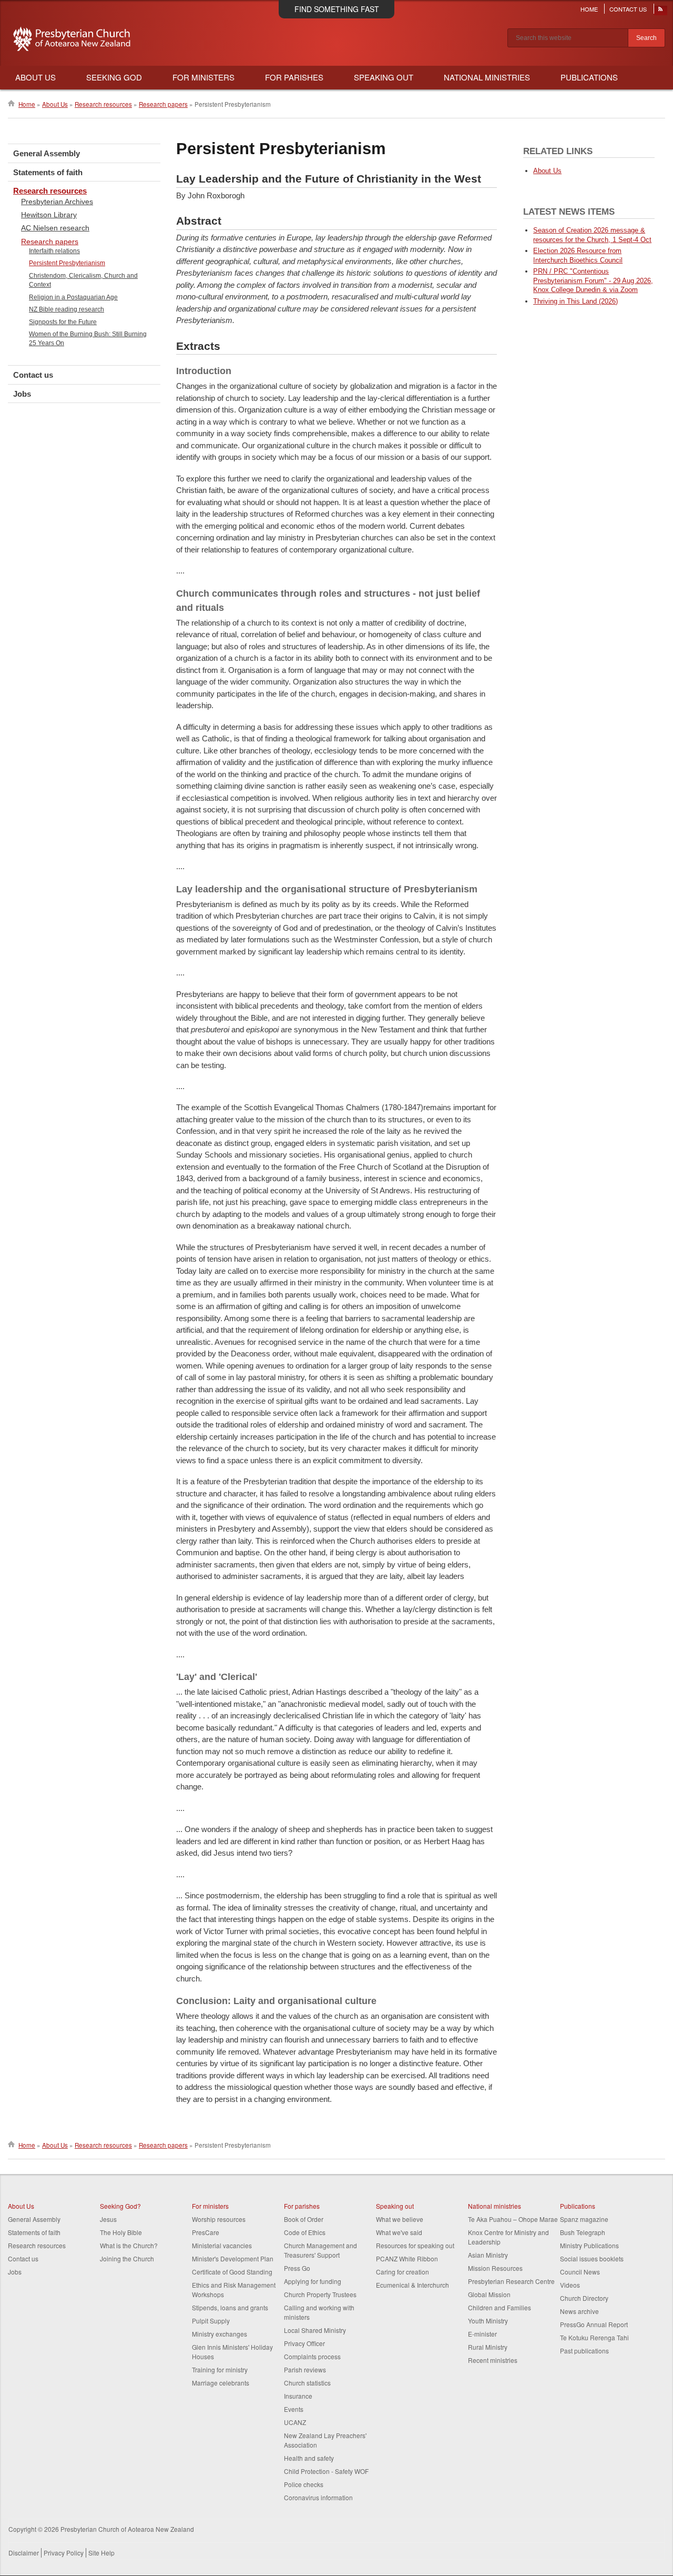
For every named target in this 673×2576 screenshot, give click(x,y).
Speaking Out (384, 77)
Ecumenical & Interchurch (412, 2285)
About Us (35, 77)
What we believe (400, 2219)
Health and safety (309, 2458)
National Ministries (487, 77)
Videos (570, 2285)
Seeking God (114, 77)
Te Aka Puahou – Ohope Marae (513, 2219)
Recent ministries (493, 2360)
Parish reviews (305, 2369)
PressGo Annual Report (594, 2324)
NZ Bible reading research (67, 309)
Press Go (297, 2268)
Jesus (108, 2219)
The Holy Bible (121, 2232)
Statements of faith (48, 172)
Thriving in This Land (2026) (575, 301)
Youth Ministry (488, 2321)
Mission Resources (495, 2268)
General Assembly (47, 153)
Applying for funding (313, 2281)
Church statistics (307, 2383)
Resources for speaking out (415, 2245)
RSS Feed (661, 12)
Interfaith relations (54, 251)
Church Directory (584, 2298)
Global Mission (489, 2294)
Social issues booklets (592, 2258)
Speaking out (395, 2206)
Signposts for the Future (63, 322)
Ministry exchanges (220, 2334)
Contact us (33, 375)
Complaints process (312, 2356)
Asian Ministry (488, 2255)
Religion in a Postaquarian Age (73, 297)
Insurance (298, 2396)
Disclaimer (24, 2553)
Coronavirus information (318, 2497)
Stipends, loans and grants (230, 2307)
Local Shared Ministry (315, 2330)
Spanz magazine (584, 2219)
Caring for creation (402, 2272)
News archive (579, 2311)
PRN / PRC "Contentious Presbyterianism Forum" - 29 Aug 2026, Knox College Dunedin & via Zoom (593, 281)
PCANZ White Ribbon (407, 2258)
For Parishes (294, 77)
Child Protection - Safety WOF (326, 2471)
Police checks (304, 2484)
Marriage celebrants (221, 2383)
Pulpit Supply (211, 2321)
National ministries (494, 2206)
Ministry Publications (589, 2245)
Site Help (101, 2553)
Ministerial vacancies (222, 2245)
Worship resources (219, 2219)
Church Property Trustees (320, 2294)
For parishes (302, 2206)
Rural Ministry (488, 2347)
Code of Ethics (305, 2232)
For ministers (210, 2206)
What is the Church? (129, 2245)
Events (294, 2409)
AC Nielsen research (55, 228)
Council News (580, 2272)
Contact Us (628, 9)
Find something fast (337, 9)
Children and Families (499, 2307)
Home (589, 9)
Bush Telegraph (583, 2232)
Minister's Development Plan (233, 2258)
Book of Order (304, 2219)
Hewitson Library (49, 215)
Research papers (163, 104)
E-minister (482, 2334)
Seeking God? (120, 2206)
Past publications (584, 2351)
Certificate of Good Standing (232, 2272)
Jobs (22, 394)
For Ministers (203, 77)
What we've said (399, 2232)
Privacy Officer (304, 2343)
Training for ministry (220, 2369)
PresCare (206, 2232)
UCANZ (295, 2422)
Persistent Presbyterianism (67, 263)
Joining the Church (127, 2258)
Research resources (103, 104)
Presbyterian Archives (57, 202)
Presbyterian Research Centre (511, 2281)
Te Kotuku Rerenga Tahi (594, 2337)
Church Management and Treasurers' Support (320, 2250)
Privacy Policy (64, 2553)
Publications (589, 77)
